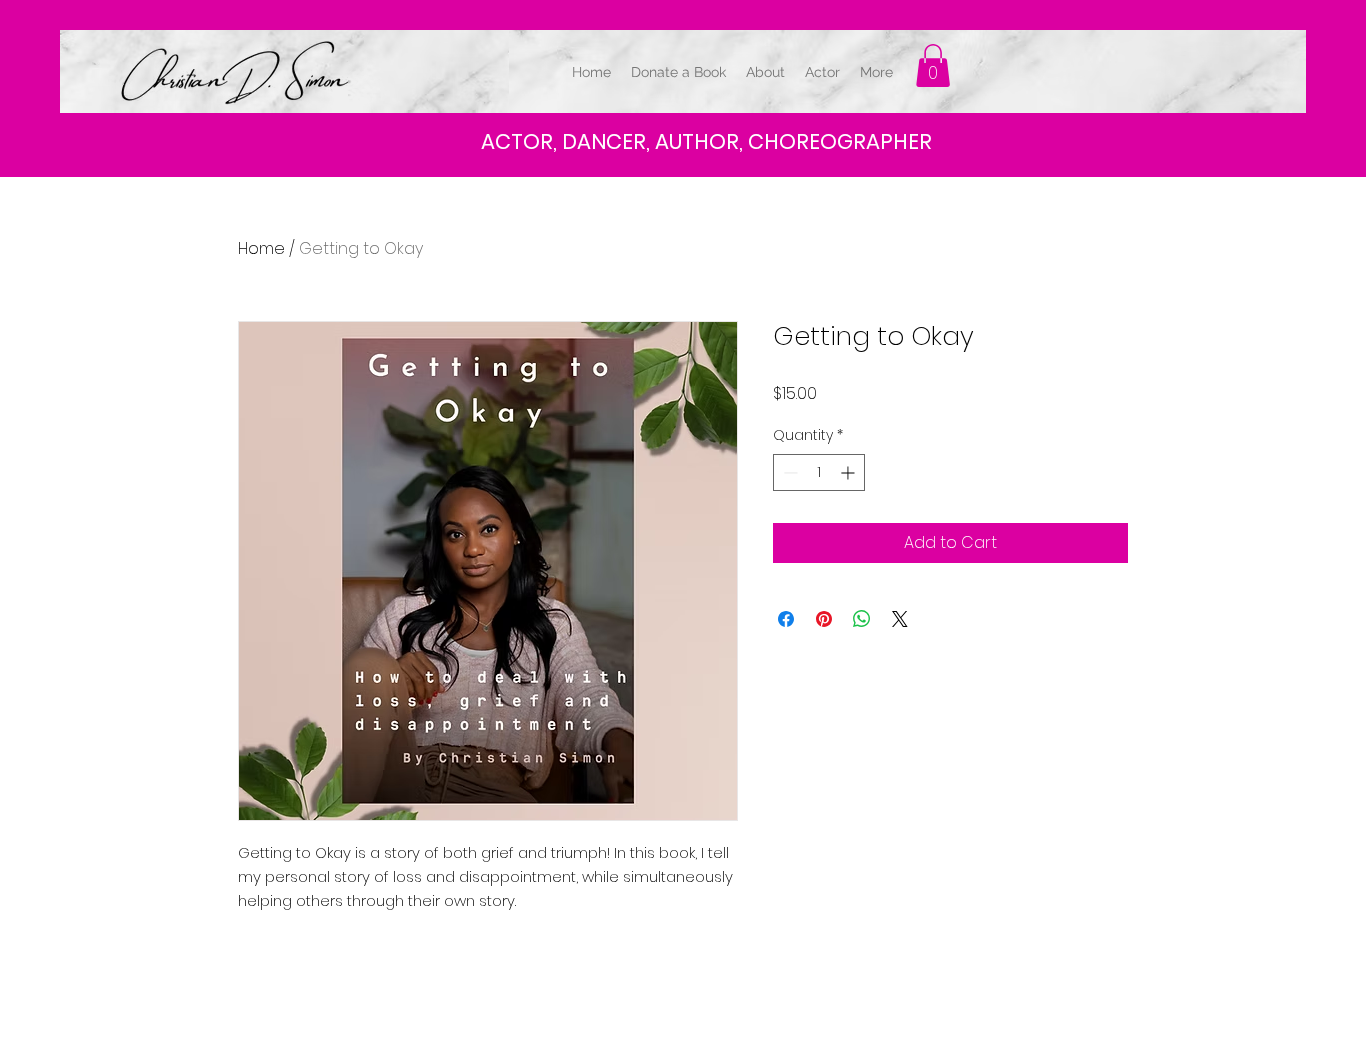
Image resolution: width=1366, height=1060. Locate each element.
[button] (933, 65)
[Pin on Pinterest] (824, 619)
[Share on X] (900, 619)
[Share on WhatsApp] (862, 619)
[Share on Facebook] (786, 619)
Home (261, 248)
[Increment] (849, 472)
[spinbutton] (819, 472)
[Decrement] (788, 472)
